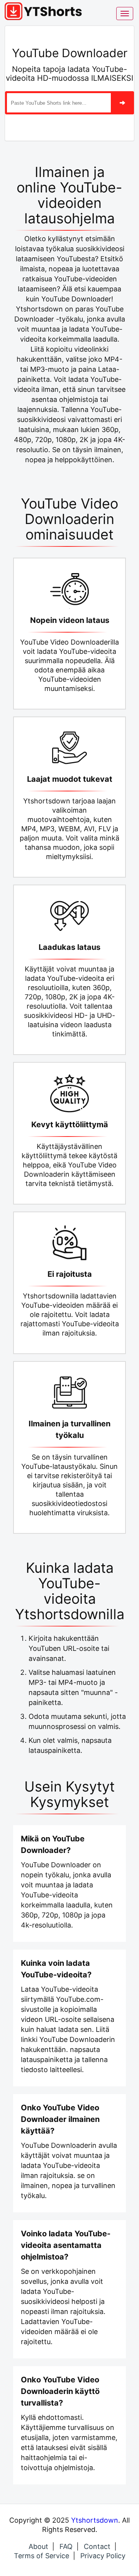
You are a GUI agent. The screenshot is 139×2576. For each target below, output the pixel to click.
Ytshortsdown (95, 2520)
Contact (97, 2546)
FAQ (66, 2546)
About (38, 2546)
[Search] (122, 103)
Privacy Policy (103, 2556)
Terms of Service (42, 2556)
